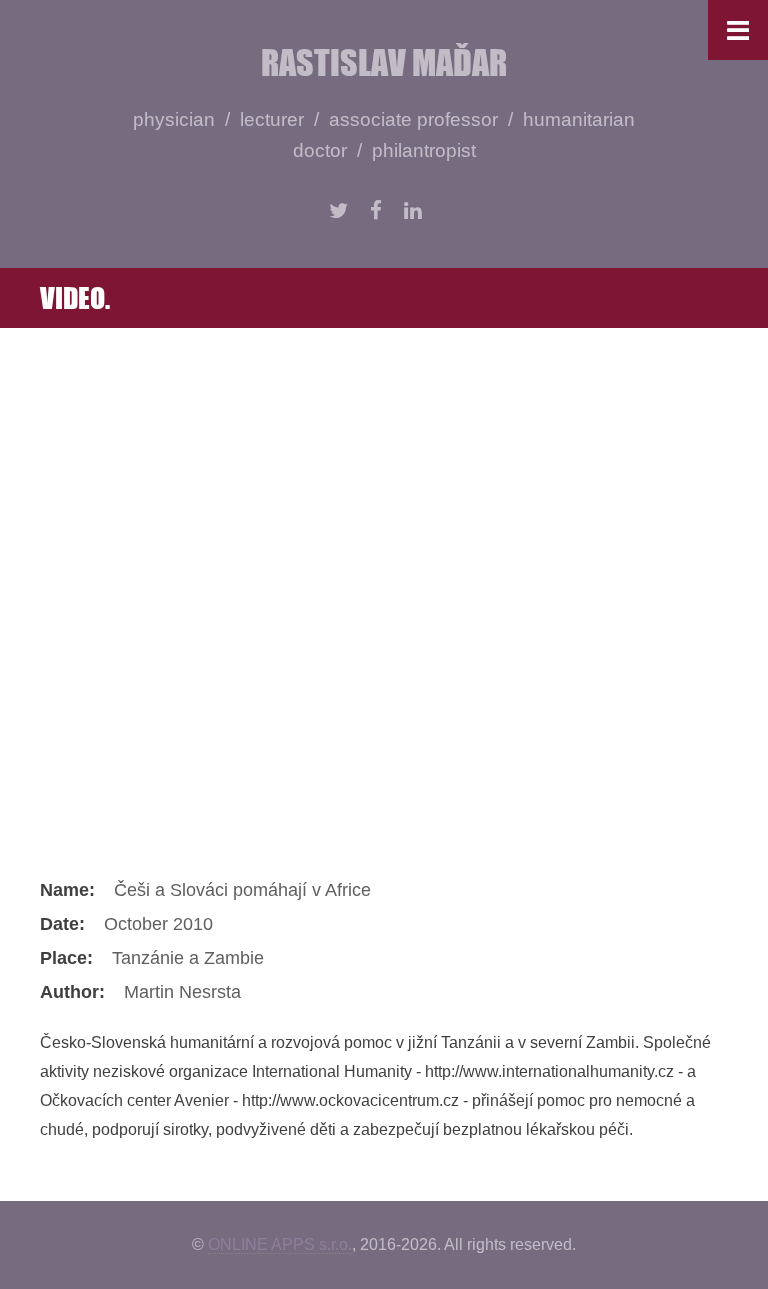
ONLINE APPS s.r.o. (280, 1244)
